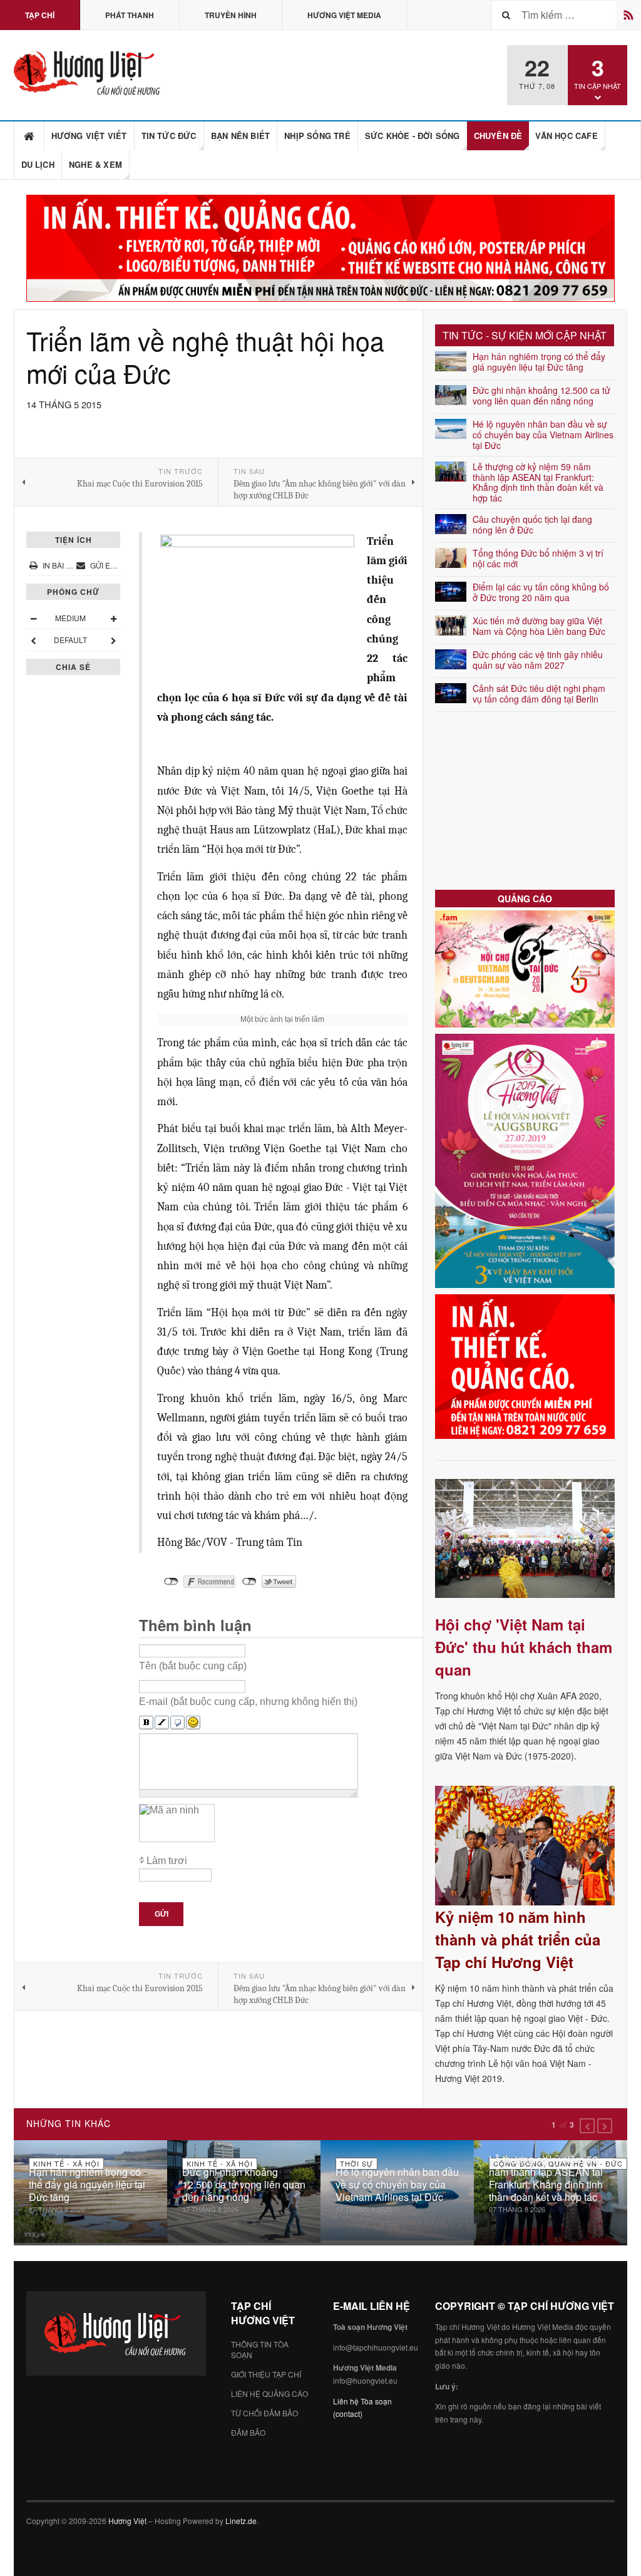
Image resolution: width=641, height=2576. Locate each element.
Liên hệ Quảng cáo (269, 2393)
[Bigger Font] (113, 618)
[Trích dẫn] (177, 1723)
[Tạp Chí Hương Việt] (90, 73)
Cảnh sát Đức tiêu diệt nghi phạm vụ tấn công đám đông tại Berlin (539, 693)
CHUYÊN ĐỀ (498, 136)
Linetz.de (241, 2521)
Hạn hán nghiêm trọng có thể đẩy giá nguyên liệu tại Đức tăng (539, 362)
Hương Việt (127, 2521)
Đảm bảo (248, 2432)
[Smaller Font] (33, 618)
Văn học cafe (566, 136)
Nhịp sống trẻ (317, 136)
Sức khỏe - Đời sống (413, 136)
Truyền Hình (231, 15)
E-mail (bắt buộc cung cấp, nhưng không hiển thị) (248, 1702)
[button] (587, 2126)
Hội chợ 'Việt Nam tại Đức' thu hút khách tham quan (524, 1647)
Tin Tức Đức (169, 136)
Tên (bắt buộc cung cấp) (193, 1666)
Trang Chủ (29, 136)
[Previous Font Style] (33, 640)
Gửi (162, 1914)
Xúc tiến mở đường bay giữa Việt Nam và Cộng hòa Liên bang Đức (539, 626)
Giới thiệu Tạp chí (266, 2374)
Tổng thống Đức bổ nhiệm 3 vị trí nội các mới (538, 558)
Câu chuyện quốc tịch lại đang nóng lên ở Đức (532, 524)
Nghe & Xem (95, 164)
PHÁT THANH (130, 15)
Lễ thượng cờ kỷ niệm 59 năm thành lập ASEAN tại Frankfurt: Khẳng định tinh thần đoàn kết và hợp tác (538, 482)
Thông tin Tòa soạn (260, 2349)
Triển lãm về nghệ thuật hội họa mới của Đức (205, 356)
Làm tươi (167, 1861)
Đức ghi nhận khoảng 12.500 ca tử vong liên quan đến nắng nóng (541, 395)
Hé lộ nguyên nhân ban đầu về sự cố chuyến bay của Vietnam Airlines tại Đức (543, 435)
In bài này (62, 565)
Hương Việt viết (89, 136)
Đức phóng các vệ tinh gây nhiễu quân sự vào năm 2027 (538, 660)
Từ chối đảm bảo (264, 2413)
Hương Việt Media (344, 15)
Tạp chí (40, 15)
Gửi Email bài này (123, 565)
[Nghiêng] (162, 1723)
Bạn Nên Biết (240, 136)
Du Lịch (38, 164)
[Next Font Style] (113, 640)
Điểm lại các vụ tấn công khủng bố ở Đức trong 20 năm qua (541, 592)
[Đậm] (146, 1723)
